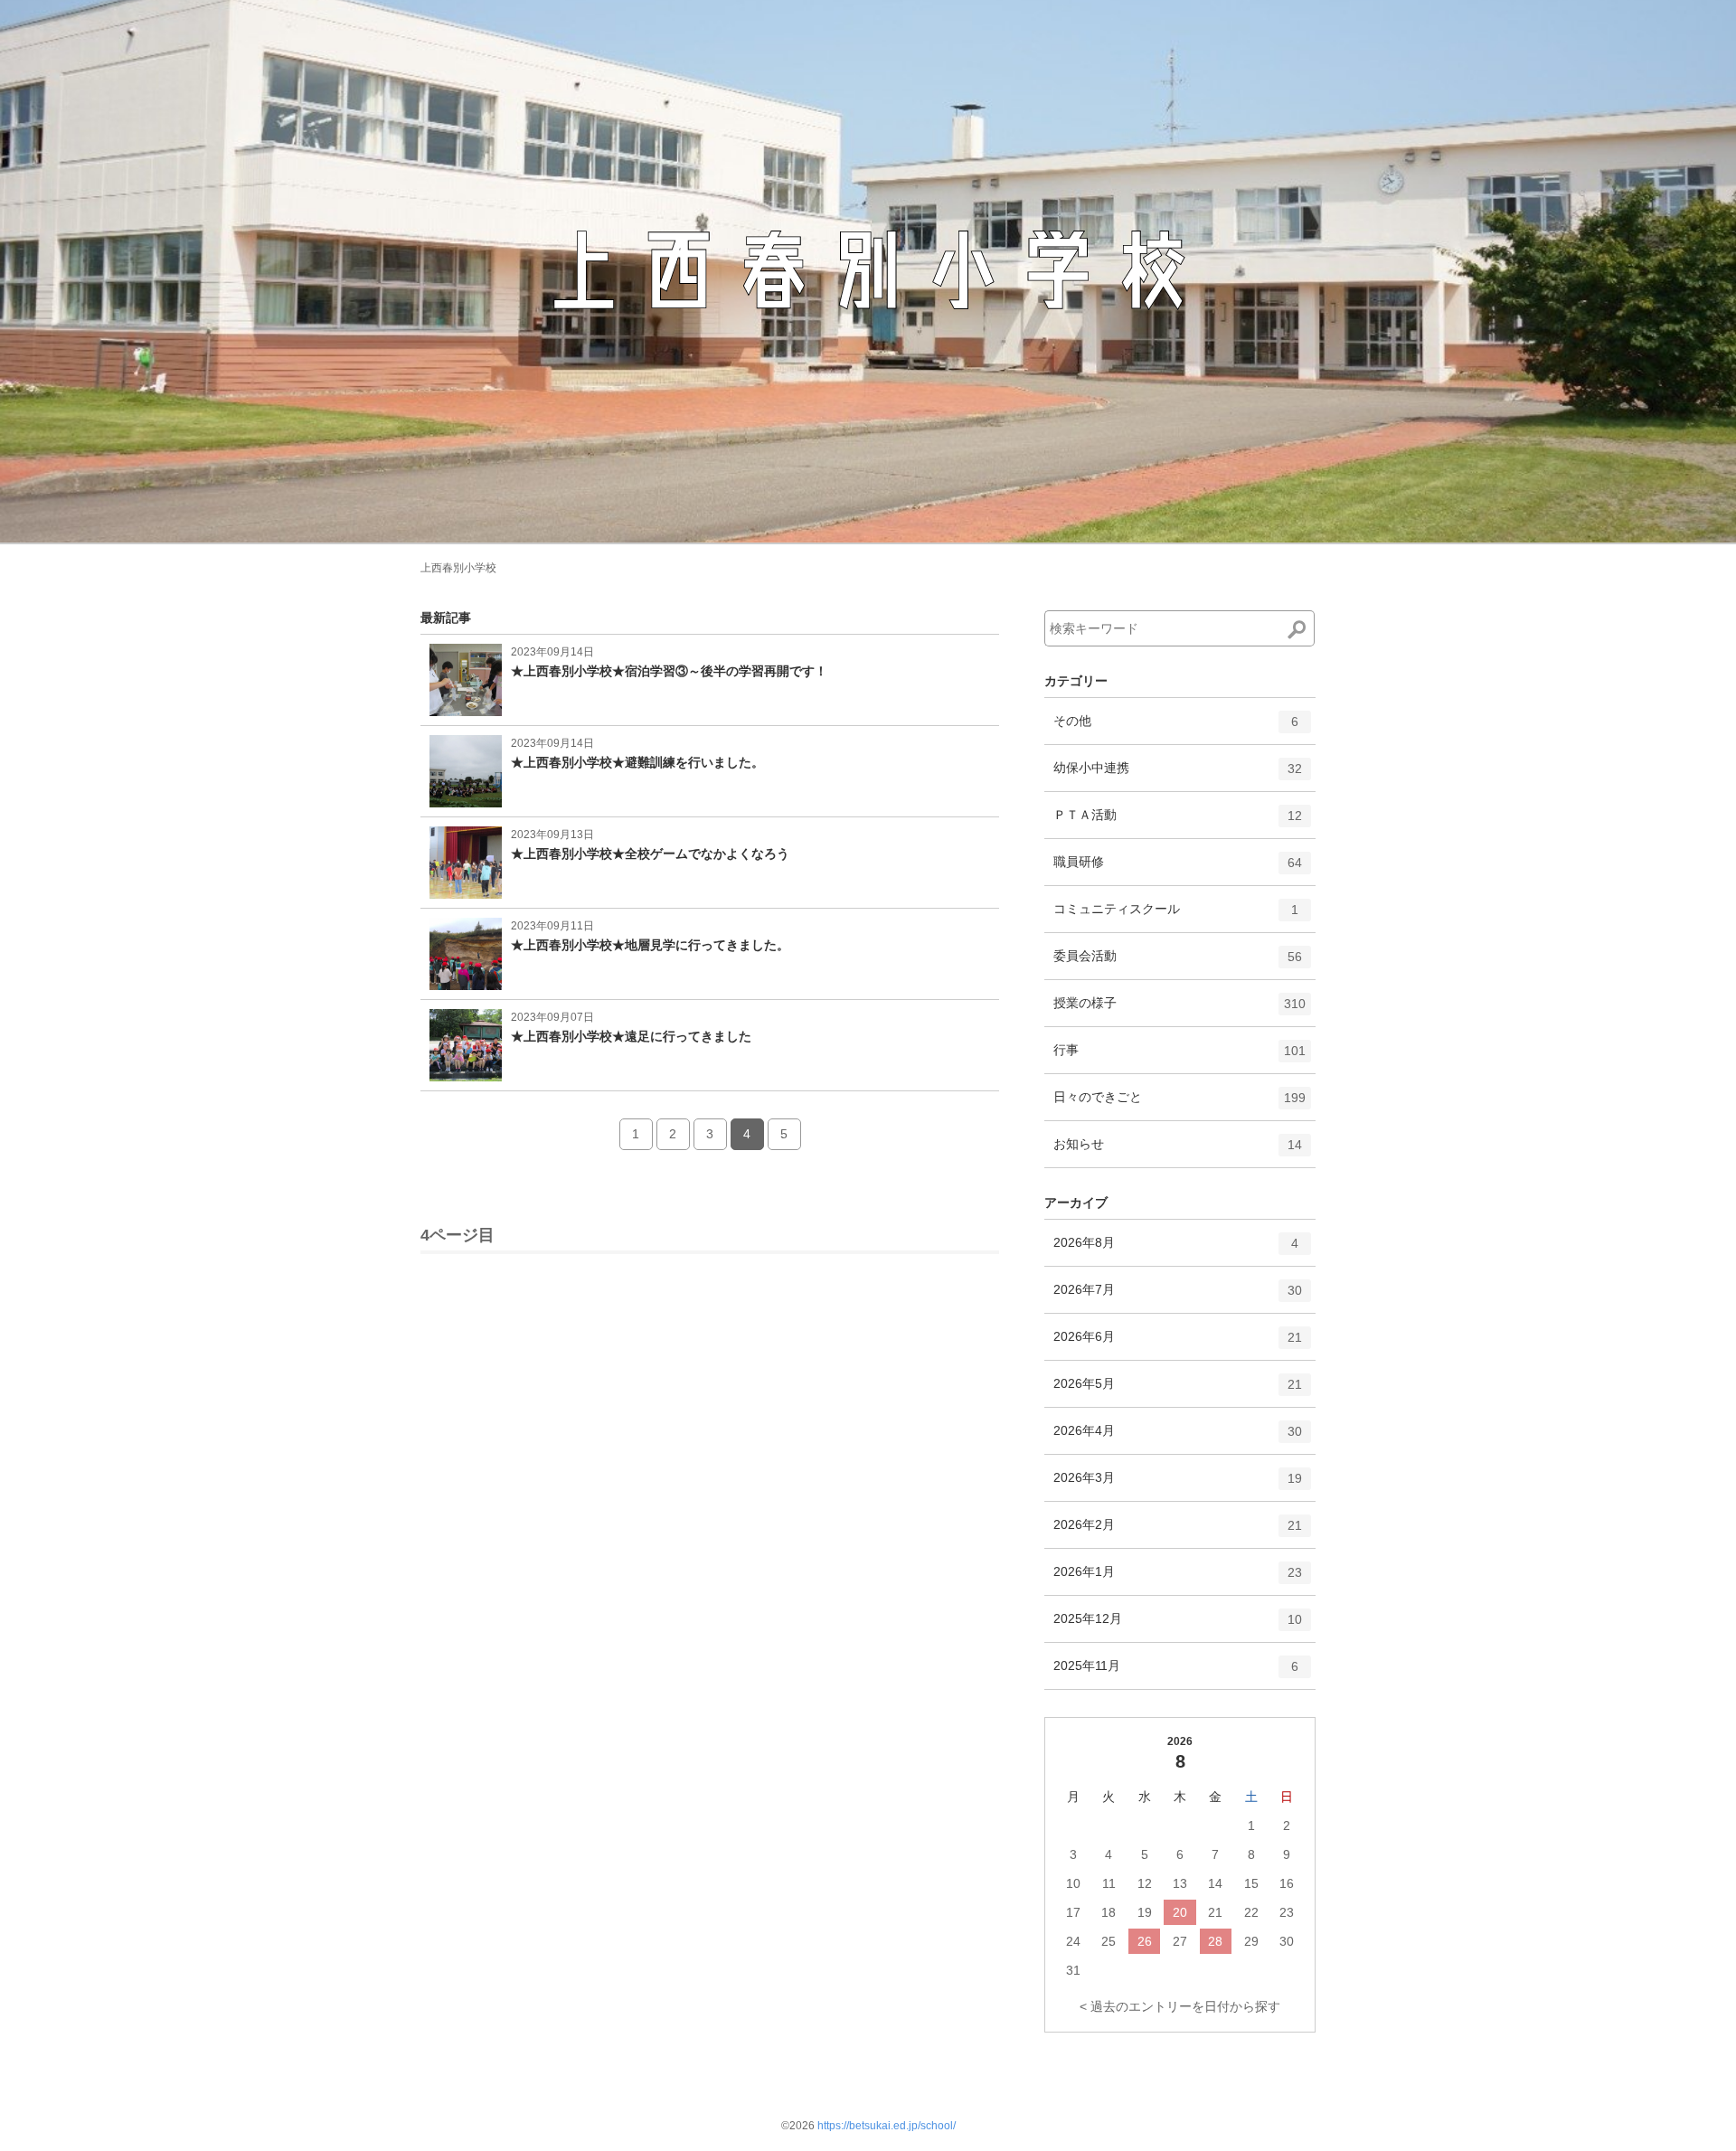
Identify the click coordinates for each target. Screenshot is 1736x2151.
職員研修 (1178, 869)
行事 (1179, 1057)
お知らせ (1178, 1151)
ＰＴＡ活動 (1178, 822)
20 (1180, 1912)
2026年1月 (1178, 1579)
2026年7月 (1178, 1297)
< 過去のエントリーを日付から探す (1180, 2006)
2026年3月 (1178, 1485)
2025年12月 (1178, 1626)
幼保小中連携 (1178, 775)
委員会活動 (1178, 963)
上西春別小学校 (458, 568)
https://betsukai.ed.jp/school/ (887, 2126)
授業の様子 (1179, 1010)
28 (1215, 1941)
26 (1145, 1941)
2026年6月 (1178, 1344)
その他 (1176, 728)
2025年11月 (1176, 1673)
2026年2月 (1178, 1532)
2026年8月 (1176, 1250)
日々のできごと (1179, 1104)
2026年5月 (1178, 1391)
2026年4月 (1178, 1438)
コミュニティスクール (1176, 916)
